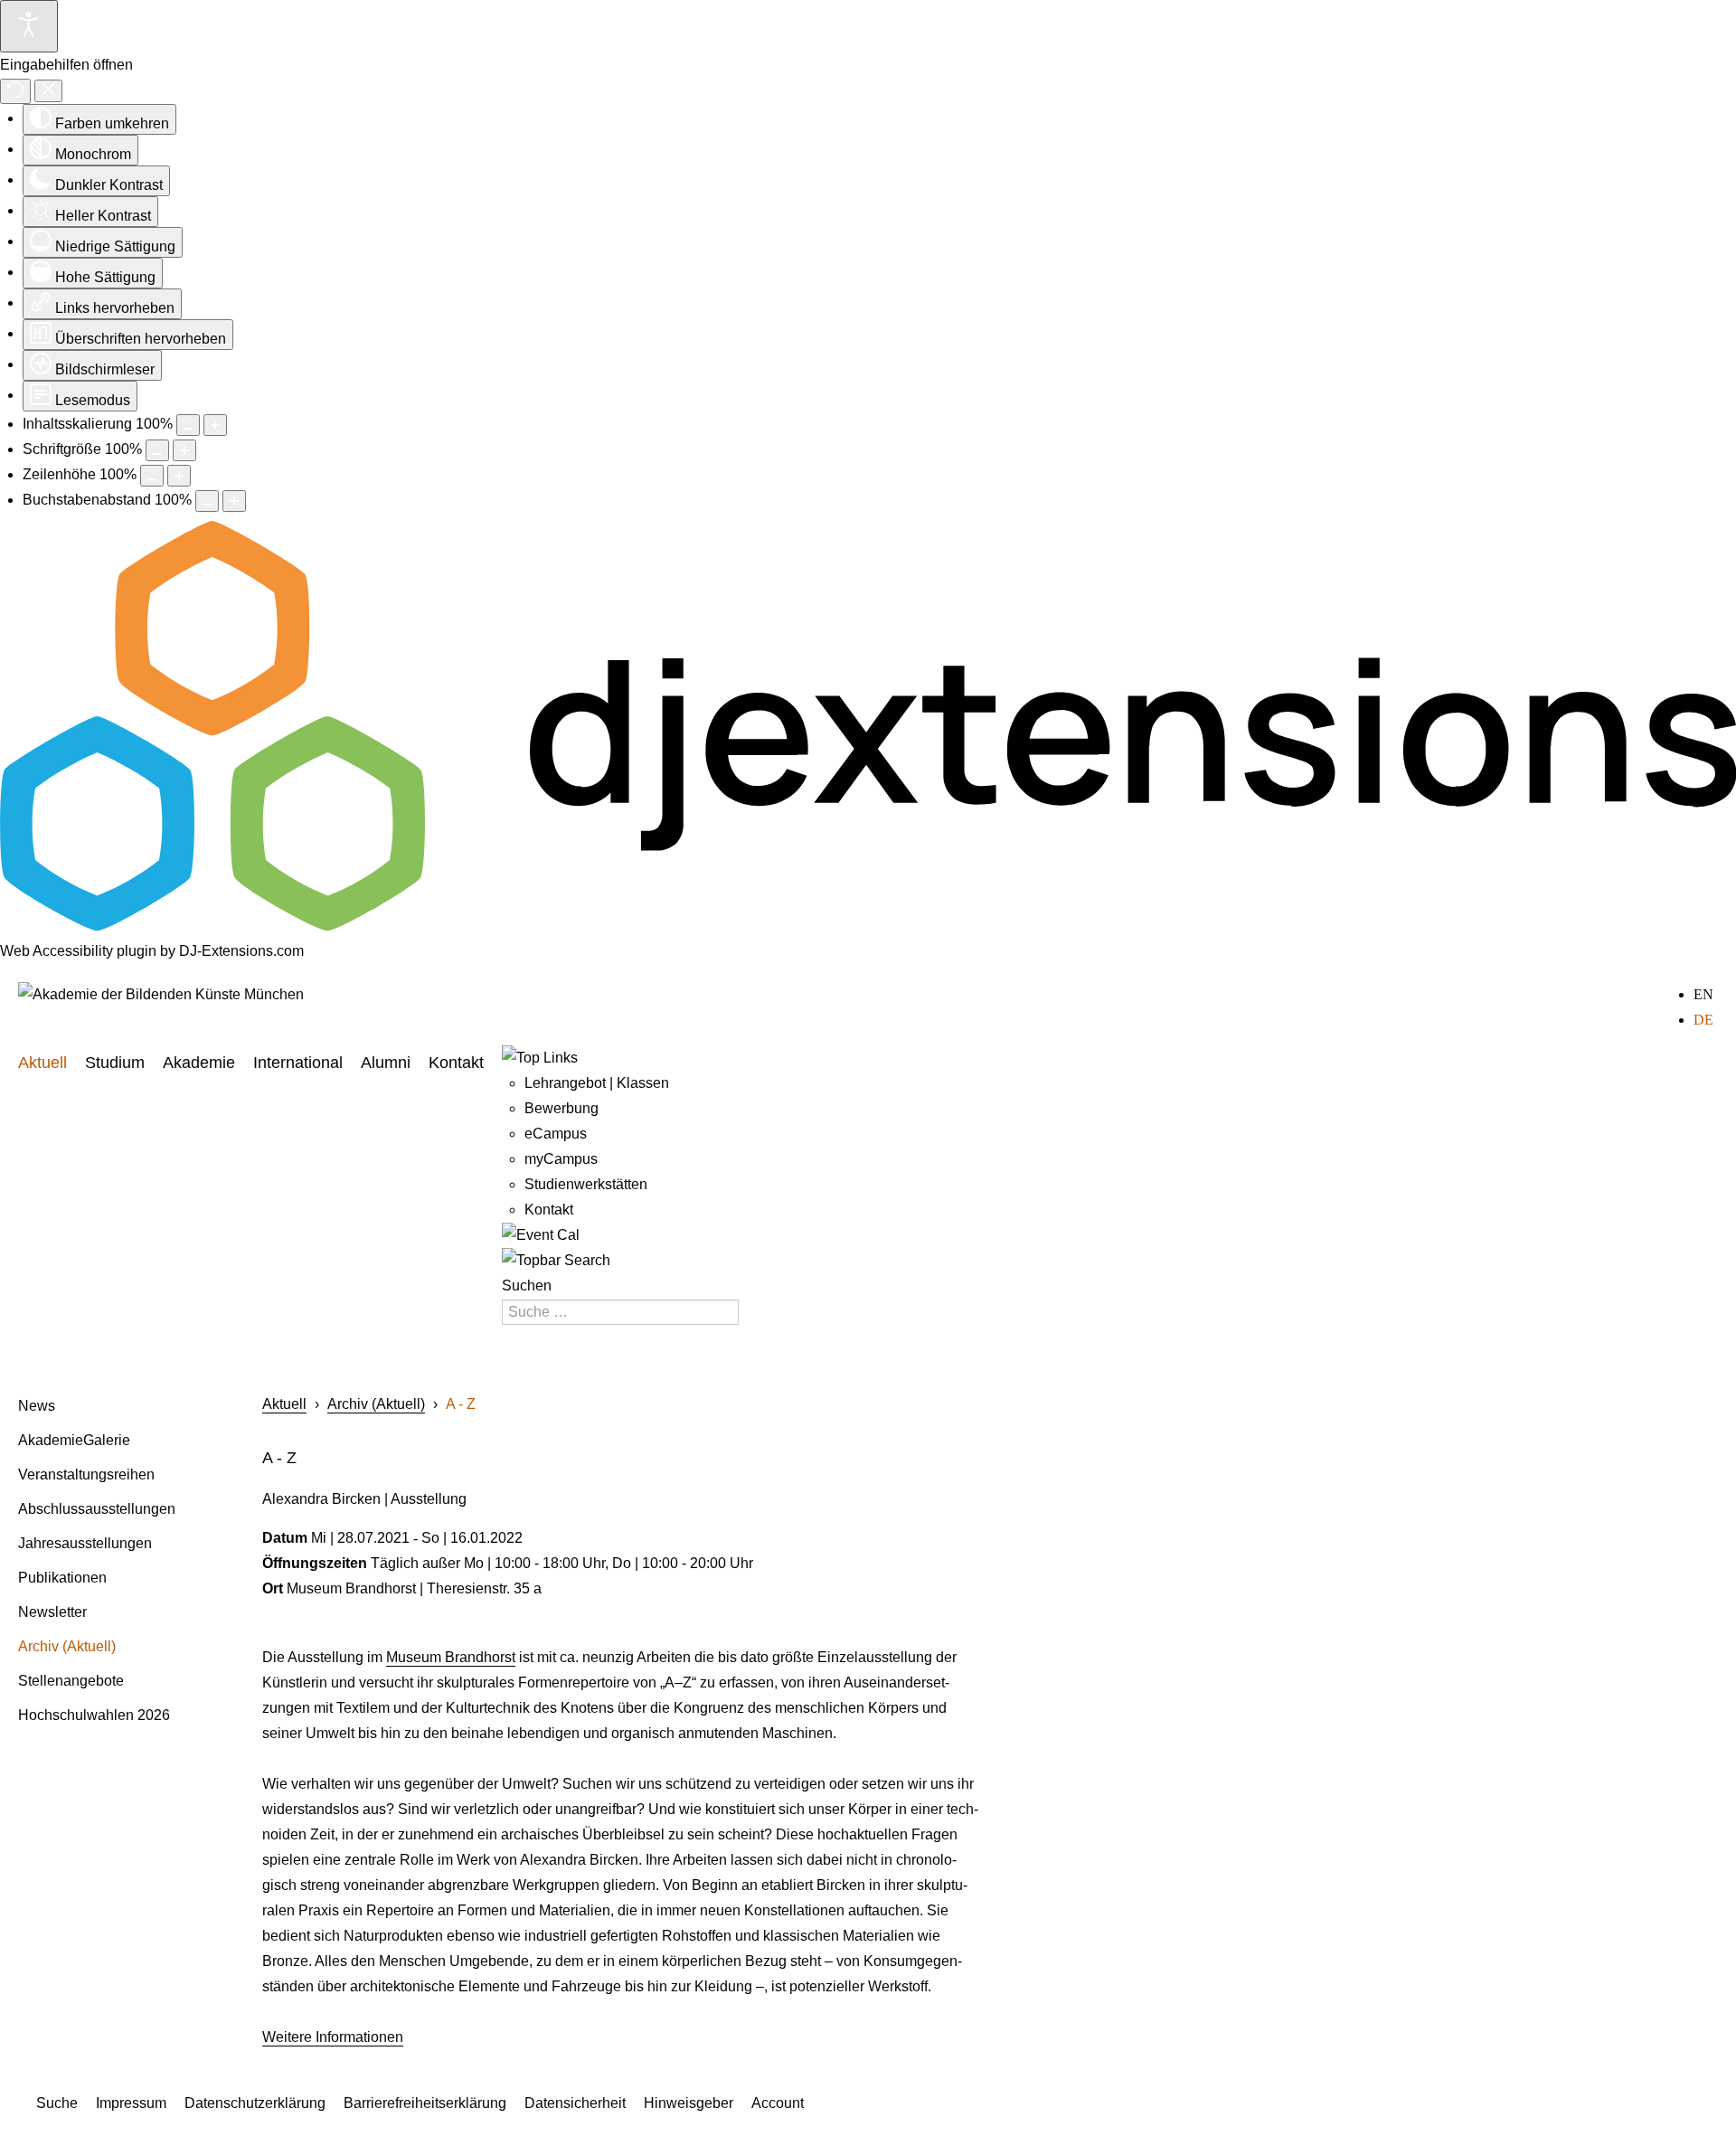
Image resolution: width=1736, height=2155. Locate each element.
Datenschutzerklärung (255, 2103)
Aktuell (42, 1063)
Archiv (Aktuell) (67, 1646)
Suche (57, 2103)
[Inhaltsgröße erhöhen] (215, 425)
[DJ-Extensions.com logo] (868, 926)
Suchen (527, 1285)
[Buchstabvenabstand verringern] (207, 501)
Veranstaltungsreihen (86, 1474)
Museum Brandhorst (451, 1657)
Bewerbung (561, 1108)
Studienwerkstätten (586, 1184)
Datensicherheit (575, 2103)
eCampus (556, 1134)
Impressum (131, 2103)
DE (1703, 1020)
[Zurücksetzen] (15, 91)
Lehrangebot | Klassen (597, 1083)
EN (1703, 994)
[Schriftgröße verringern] (157, 450)
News (37, 1406)
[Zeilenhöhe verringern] (152, 476)
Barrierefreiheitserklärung (425, 2103)
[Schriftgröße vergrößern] (184, 450)
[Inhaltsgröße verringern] (188, 425)
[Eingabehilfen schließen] (48, 91)
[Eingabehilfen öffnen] (29, 26)
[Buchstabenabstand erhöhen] (234, 501)
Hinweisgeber (689, 2103)
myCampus (561, 1159)
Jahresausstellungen (85, 1543)
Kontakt (456, 1063)
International (298, 1063)
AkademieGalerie (74, 1440)
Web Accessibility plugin (78, 951)
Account (778, 2103)
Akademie (199, 1063)
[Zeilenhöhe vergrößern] (179, 476)
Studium (115, 1063)
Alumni (386, 1063)
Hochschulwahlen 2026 (94, 1715)
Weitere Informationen (333, 2037)
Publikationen (62, 1578)
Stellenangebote (71, 1681)
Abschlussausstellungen (97, 1509)
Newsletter (52, 1612)
